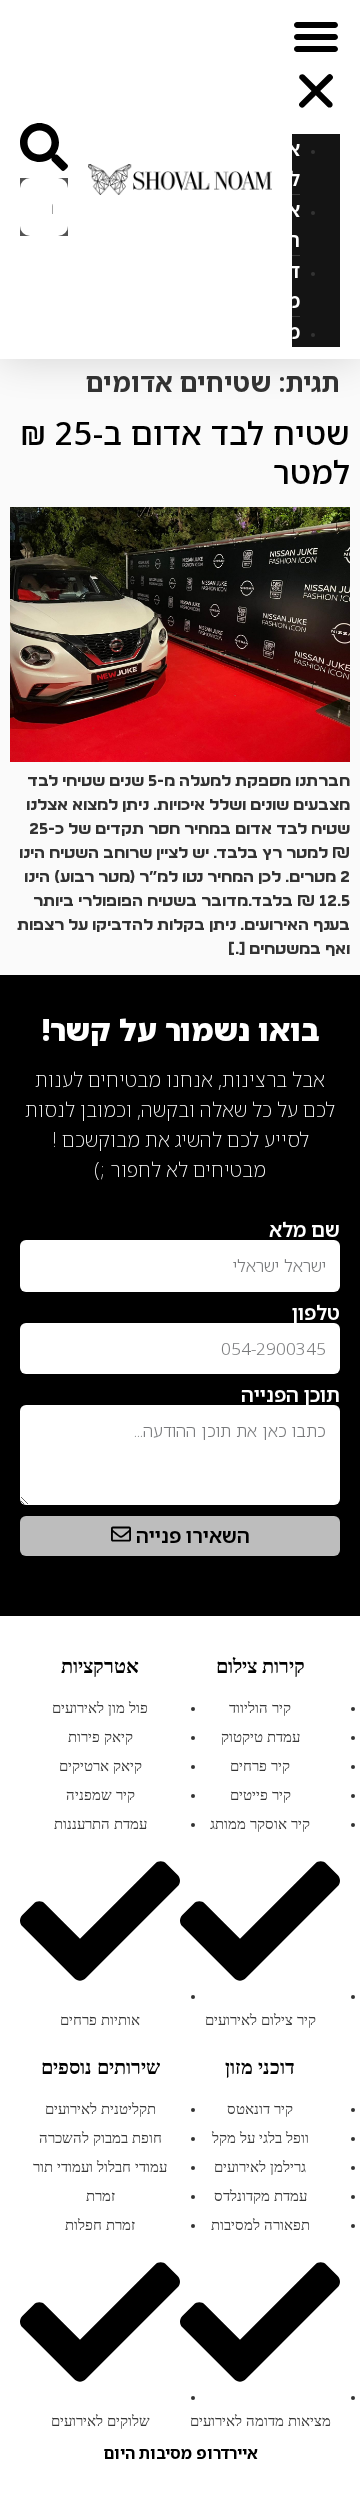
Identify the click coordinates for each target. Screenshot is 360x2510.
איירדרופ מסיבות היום (180, 2453)
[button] (316, 67)
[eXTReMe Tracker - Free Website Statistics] (319, 1202)
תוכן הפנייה (290, 1395)
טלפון (316, 1313)
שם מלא (304, 1230)
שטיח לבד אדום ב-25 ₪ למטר (185, 451)
